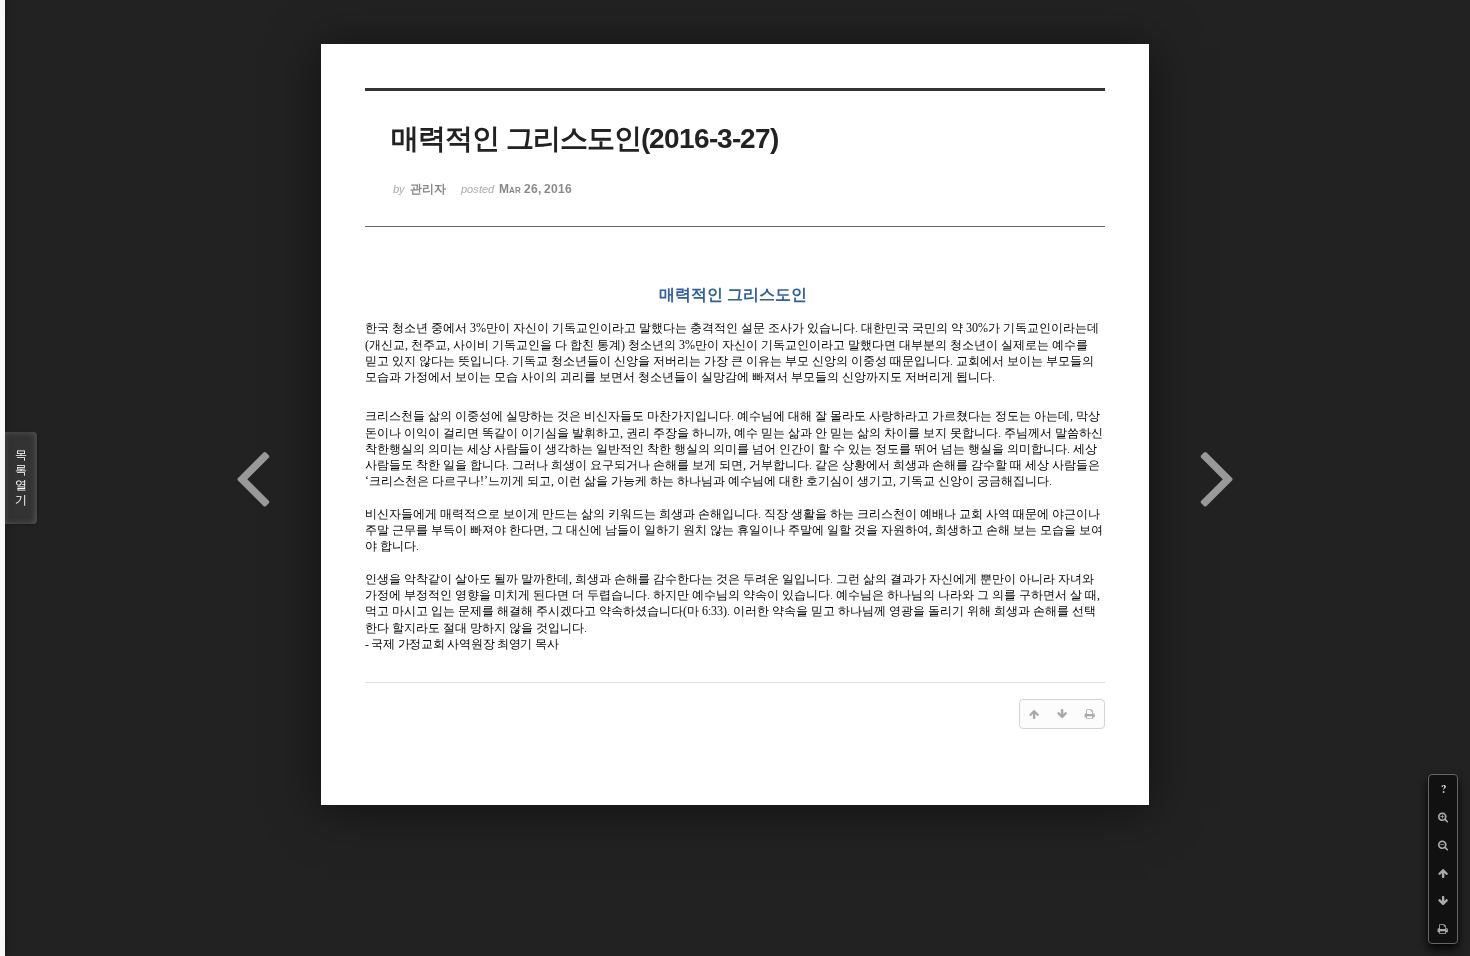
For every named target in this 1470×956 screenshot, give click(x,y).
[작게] (1443, 845)
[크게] (1443, 817)
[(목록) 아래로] (1443, 901)
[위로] (1443, 873)
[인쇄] (1443, 929)
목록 (21, 477)
